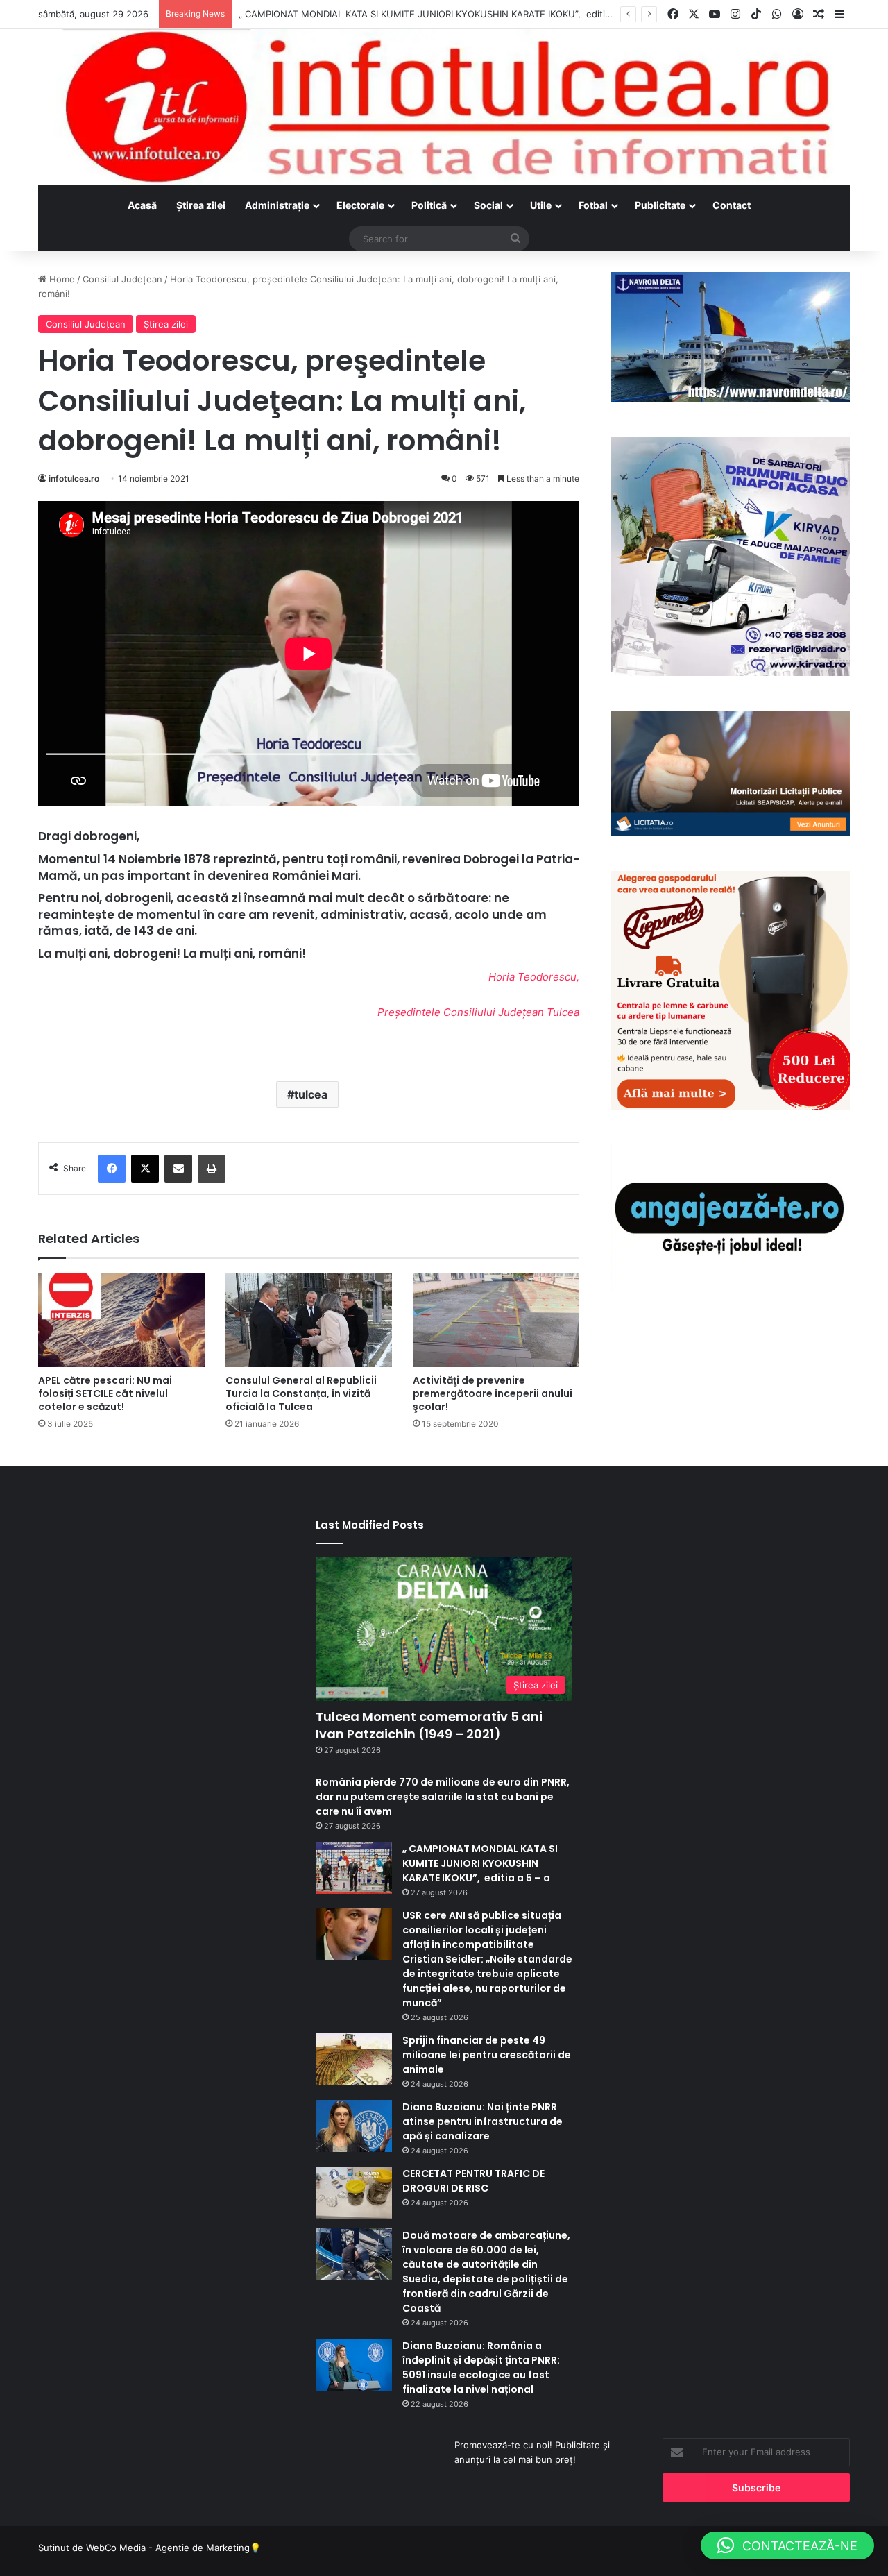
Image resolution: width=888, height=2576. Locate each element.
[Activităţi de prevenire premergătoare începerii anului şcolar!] (496, 1320)
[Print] (212, 1169)
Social (488, 205)
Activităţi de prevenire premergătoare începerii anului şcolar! (493, 1393)
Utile (541, 205)
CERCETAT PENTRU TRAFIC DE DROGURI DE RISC (473, 2181)
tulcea (311, 1094)
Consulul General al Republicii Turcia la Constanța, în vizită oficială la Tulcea (301, 1393)
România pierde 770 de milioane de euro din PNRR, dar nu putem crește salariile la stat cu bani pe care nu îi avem (443, 1797)
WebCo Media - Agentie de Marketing (168, 2548)
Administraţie (277, 205)
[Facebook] (112, 1169)
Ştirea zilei (201, 205)
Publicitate (660, 205)
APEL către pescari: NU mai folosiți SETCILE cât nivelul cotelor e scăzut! (105, 1393)
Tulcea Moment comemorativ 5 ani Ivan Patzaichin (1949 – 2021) (429, 1725)
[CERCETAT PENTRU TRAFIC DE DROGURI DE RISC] (354, 2193)
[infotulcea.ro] (444, 107)
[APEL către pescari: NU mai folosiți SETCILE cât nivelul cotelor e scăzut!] (121, 1320)
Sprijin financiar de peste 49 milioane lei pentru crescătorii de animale (487, 2055)
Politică (429, 205)
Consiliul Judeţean (122, 279)
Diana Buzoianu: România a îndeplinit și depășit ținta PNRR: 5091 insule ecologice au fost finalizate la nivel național (481, 2367)
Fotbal (593, 205)
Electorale (360, 205)
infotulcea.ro (74, 478)
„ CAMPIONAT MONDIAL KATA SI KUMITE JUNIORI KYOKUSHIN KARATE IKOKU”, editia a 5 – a (480, 1863)
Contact (732, 205)
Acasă (142, 205)
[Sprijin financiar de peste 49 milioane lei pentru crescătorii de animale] (354, 2059)
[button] (787, 2545)
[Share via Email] (178, 1169)
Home (61, 279)
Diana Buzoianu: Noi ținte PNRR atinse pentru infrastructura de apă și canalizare (483, 2121)
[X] (145, 1169)
